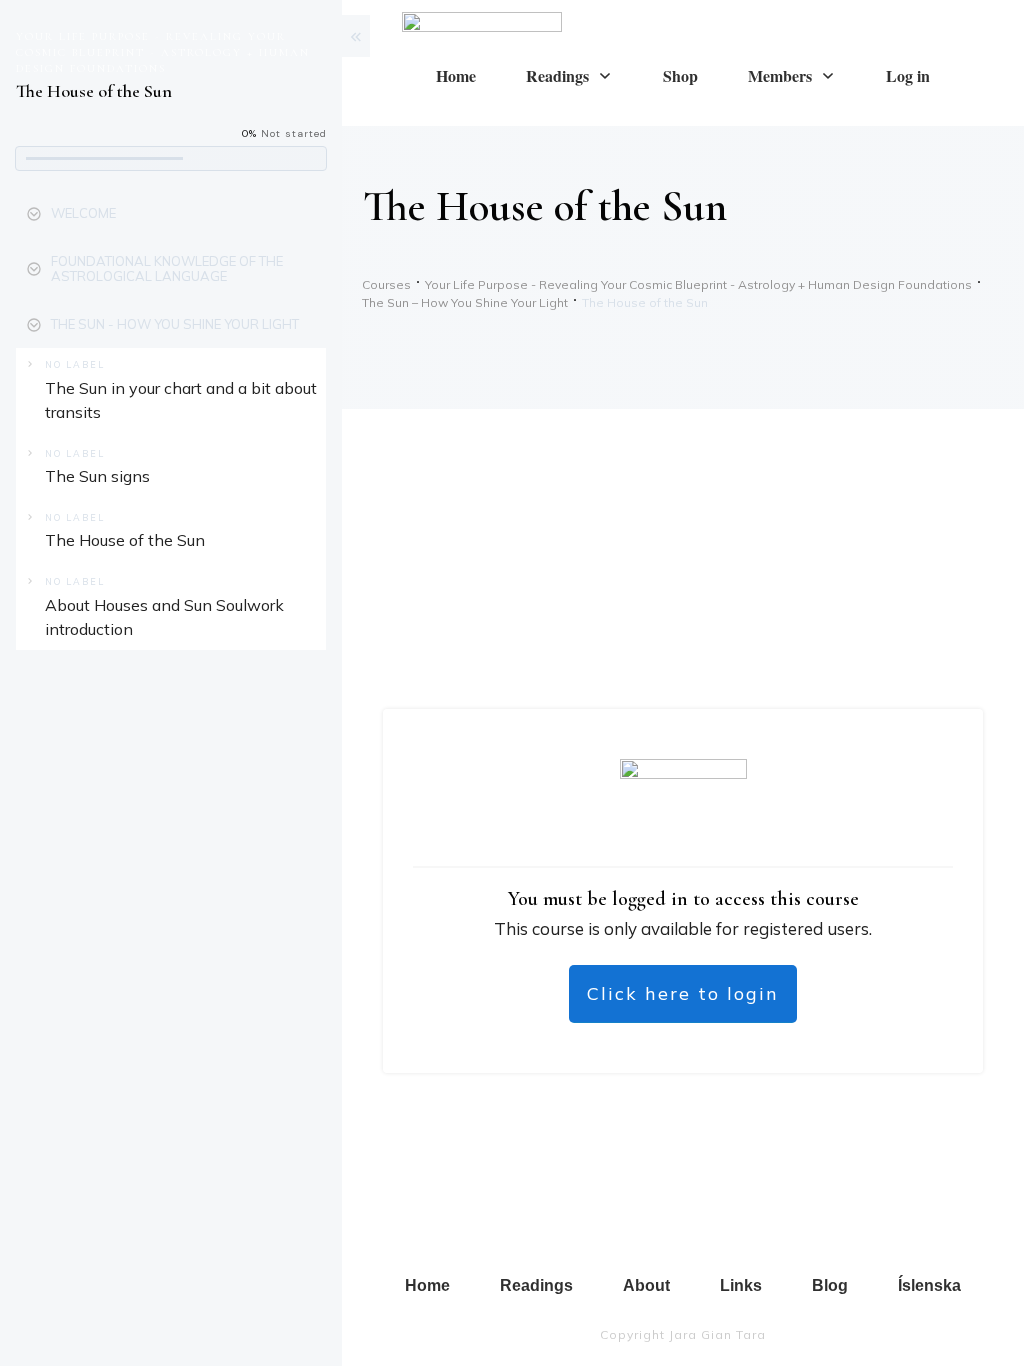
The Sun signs (97, 476)
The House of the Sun (125, 540)
